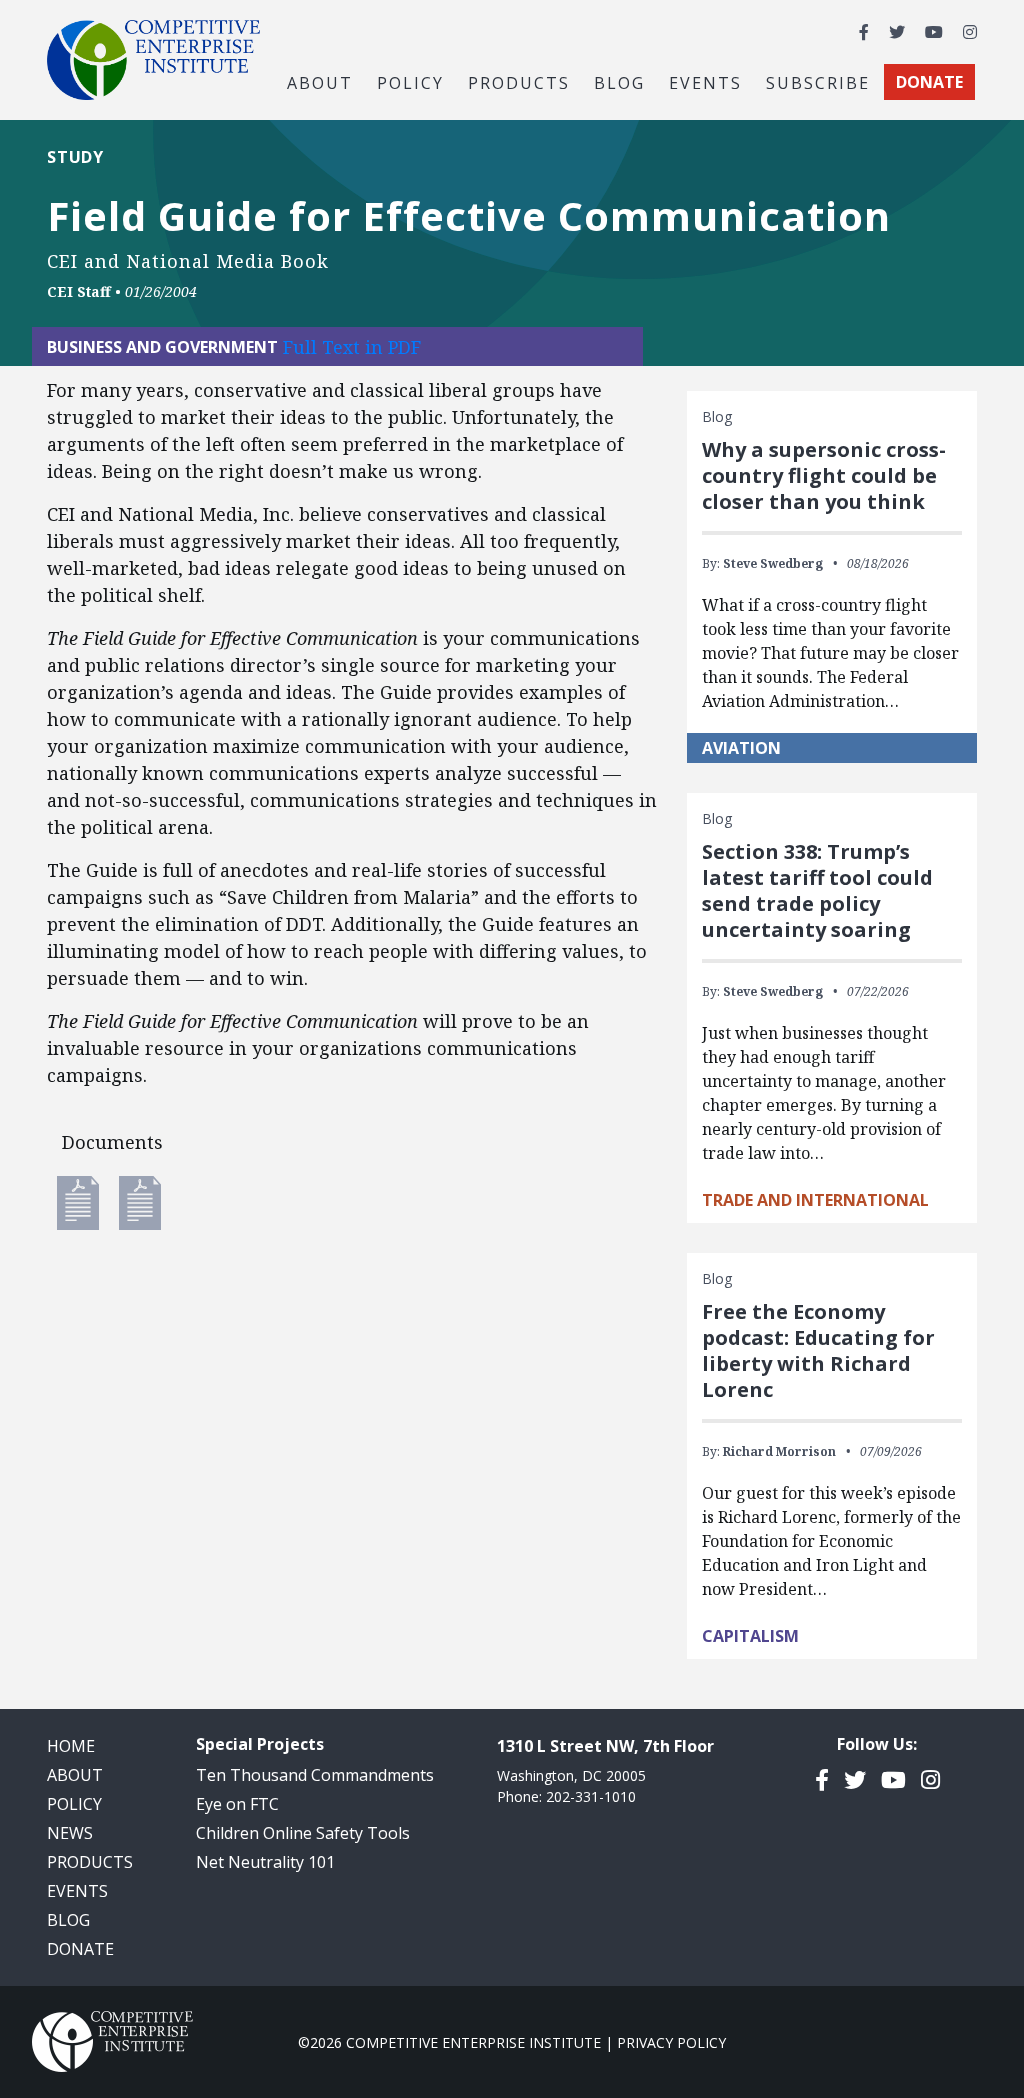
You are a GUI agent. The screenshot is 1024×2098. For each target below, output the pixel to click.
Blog (619, 82)
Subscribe (818, 82)
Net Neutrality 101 (265, 1862)
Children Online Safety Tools (303, 1833)
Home (71, 1746)
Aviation (741, 748)
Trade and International (815, 1200)
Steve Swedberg (773, 563)
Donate (80, 1949)
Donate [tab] (929, 82)
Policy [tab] (410, 82)
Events (705, 82)
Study (75, 157)
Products (90, 1862)
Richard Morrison (779, 1451)
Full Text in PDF (352, 347)
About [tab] (320, 82)
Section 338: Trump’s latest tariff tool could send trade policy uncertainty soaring (817, 890)
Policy (74, 1804)
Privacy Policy (671, 2042)
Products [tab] (519, 82)
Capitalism (750, 1636)
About (75, 1775)
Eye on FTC (237, 1804)
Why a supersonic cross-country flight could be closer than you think (824, 475)
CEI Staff (79, 291)
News (70, 1833)
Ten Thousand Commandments (315, 1775)
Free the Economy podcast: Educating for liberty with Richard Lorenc (818, 1350)
